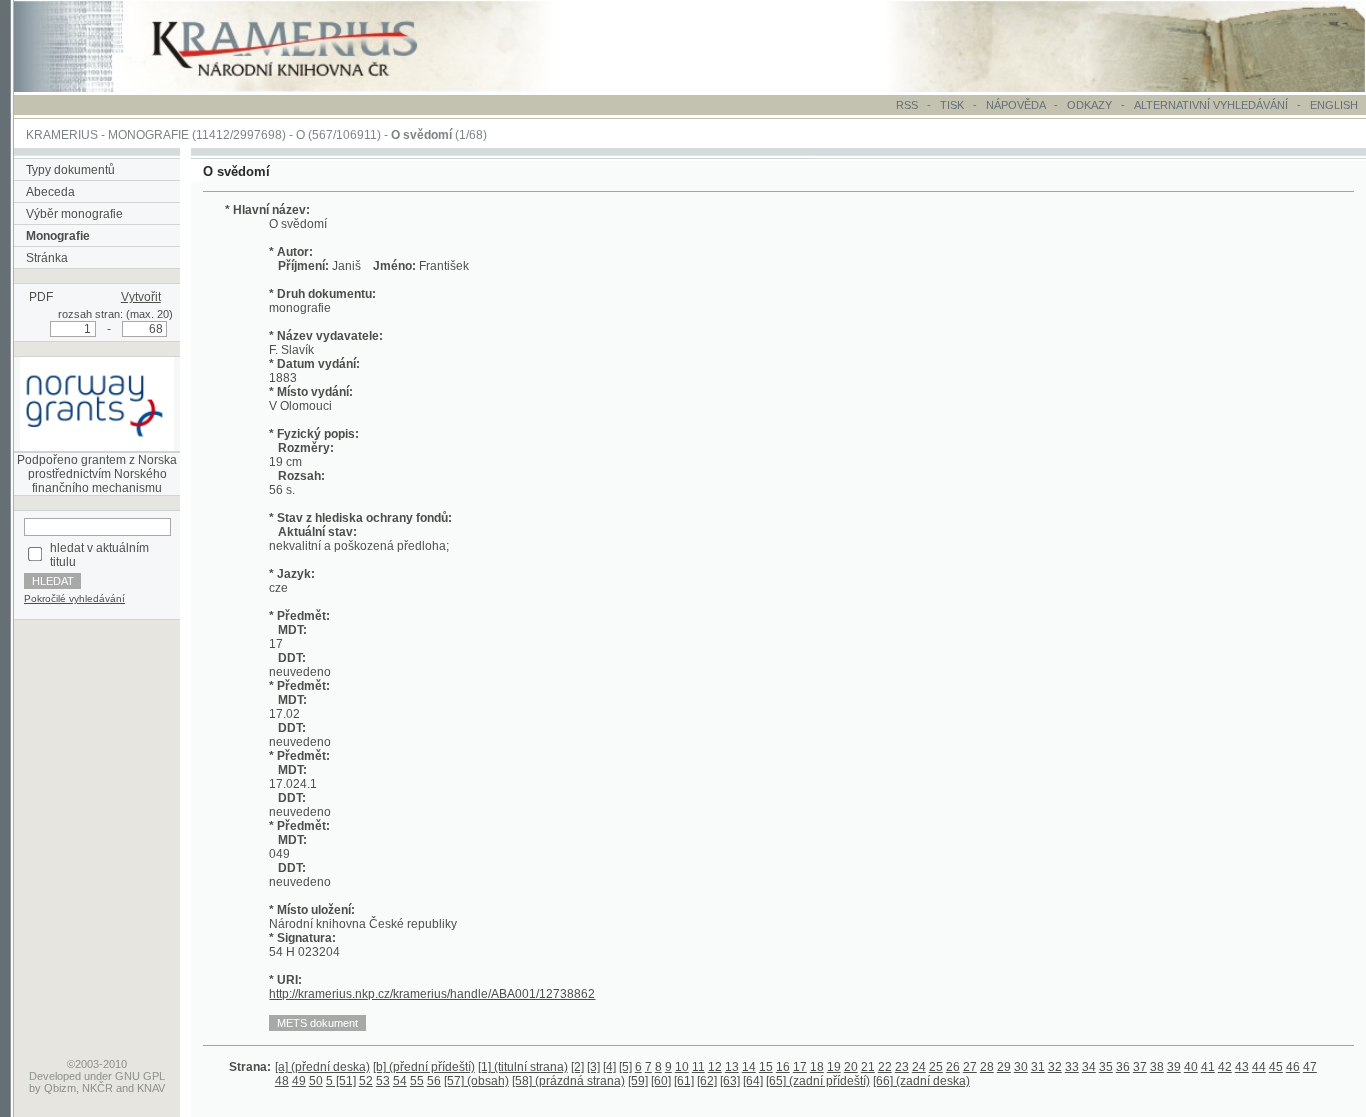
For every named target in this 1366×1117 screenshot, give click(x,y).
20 (851, 1067)
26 (953, 1067)
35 (1106, 1067)
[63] (730, 1081)
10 (682, 1067)
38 (1157, 1067)
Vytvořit (141, 297)
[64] (753, 1081)
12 (715, 1067)
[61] (684, 1081)
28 (987, 1067)
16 (783, 1067)
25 (936, 1067)
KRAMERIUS (62, 135)
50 (316, 1081)
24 (919, 1067)
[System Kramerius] (307, 88)
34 (1089, 1067)
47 (1310, 1067)
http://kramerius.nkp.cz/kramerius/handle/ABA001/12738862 (432, 994)
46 (1293, 1067)
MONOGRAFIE (148, 135)
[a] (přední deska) (322, 1067)
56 (434, 1081)
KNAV (151, 1088)
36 (1123, 1067)
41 (1208, 1067)
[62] (707, 1081)
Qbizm (60, 1088)
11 (698, 1067)
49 (299, 1081)
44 (1259, 1067)
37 (1140, 1067)
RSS (907, 105)
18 (817, 1067)
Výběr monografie (74, 214)
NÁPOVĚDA (1015, 105)
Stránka (47, 258)
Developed (55, 1076)
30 (1021, 1067)
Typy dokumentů (70, 170)
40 (1191, 1067)
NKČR (97, 1088)
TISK (953, 105)
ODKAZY (1089, 105)
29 (1004, 1067)
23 (902, 1067)
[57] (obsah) (476, 1081)
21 (868, 1067)
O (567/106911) (338, 135)
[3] (593, 1067)
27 (970, 1067)
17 (800, 1067)
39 (1174, 1067)
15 (766, 1067)
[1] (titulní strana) (523, 1067)
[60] (661, 1081)
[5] (625, 1067)
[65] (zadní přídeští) (818, 1081)
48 (282, 1081)
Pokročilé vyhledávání (74, 598)
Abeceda (50, 192)
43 (1242, 1067)
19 (834, 1067)
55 (417, 1081)
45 (1276, 1067)
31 (1038, 1067)
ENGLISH (1334, 105)
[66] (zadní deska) (921, 1081)
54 (400, 1081)
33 (1072, 1067)
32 (1055, 1067)
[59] (638, 1081)
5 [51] (341, 1081)
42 (1225, 1067)
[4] (609, 1067)
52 (366, 1081)
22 (885, 1067)
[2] (577, 1067)
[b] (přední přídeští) (424, 1067)
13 (732, 1067)
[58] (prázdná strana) (568, 1081)
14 (749, 1067)
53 (383, 1081)
